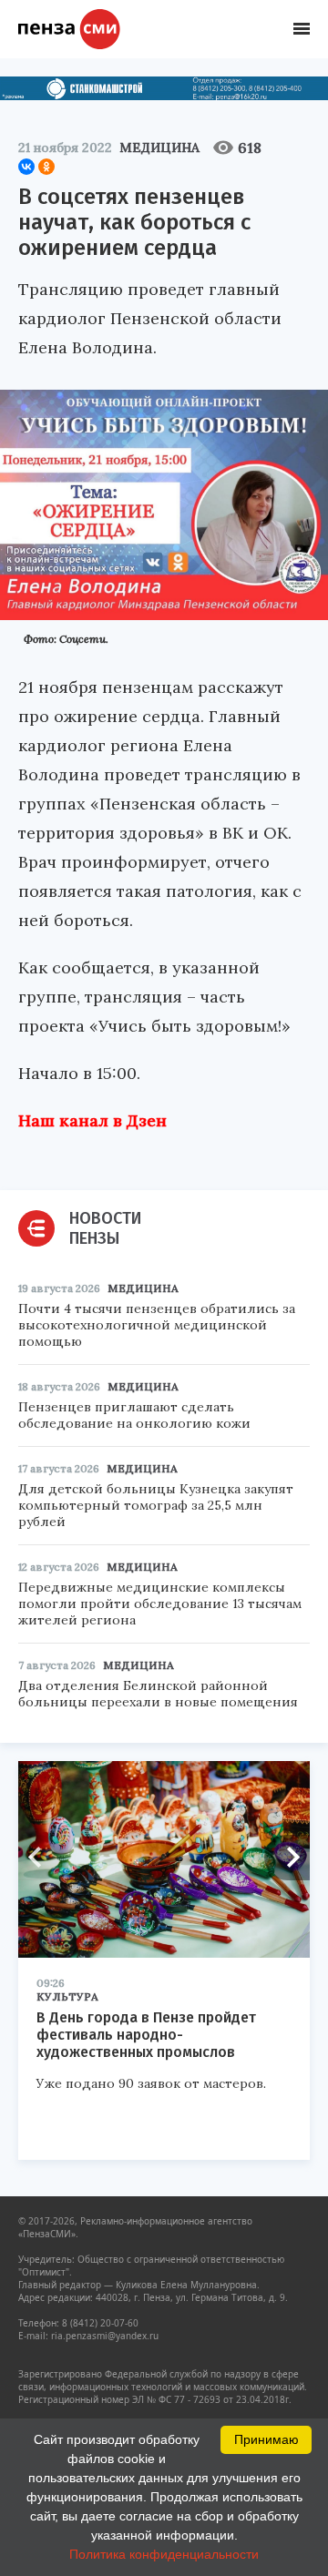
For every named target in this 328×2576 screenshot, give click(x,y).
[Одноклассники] (46, 167)
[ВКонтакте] (26, 167)
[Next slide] (287, 1858)
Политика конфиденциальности (164, 2554)
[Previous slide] (41, 1858)
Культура (67, 1996)
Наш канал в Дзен (92, 1120)
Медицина (159, 148)
